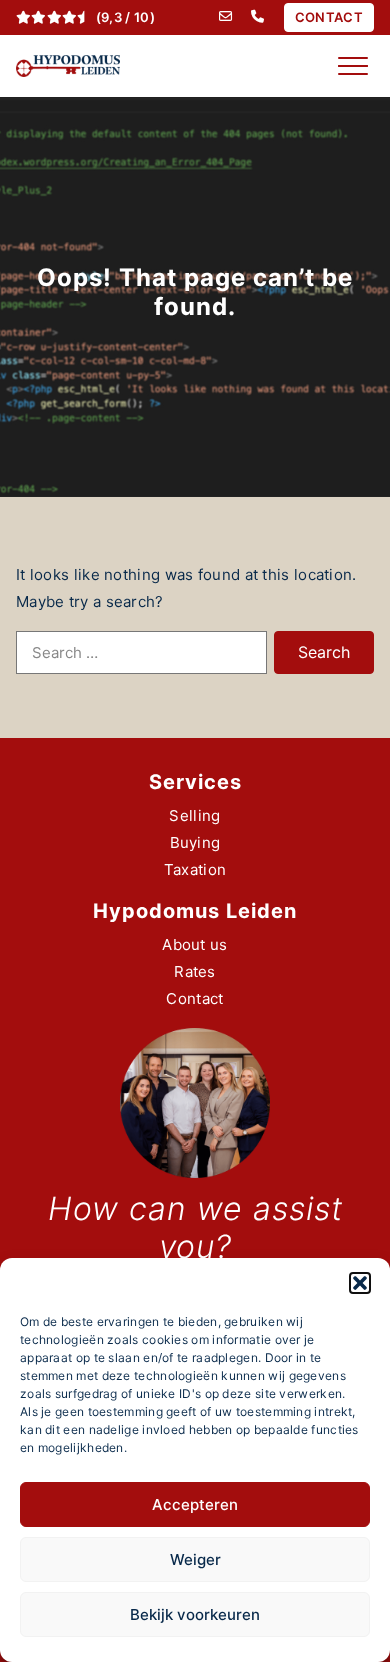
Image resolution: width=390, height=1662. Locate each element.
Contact (194, 998)
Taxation (195, 869)
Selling (194, 815)
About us (194, 944)
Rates (195, 971)
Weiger (195, 1559)
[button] (360, 1283)
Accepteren (195, 1504)
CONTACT (329, 17)
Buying (195, 842)
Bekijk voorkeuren (195, 1614)
